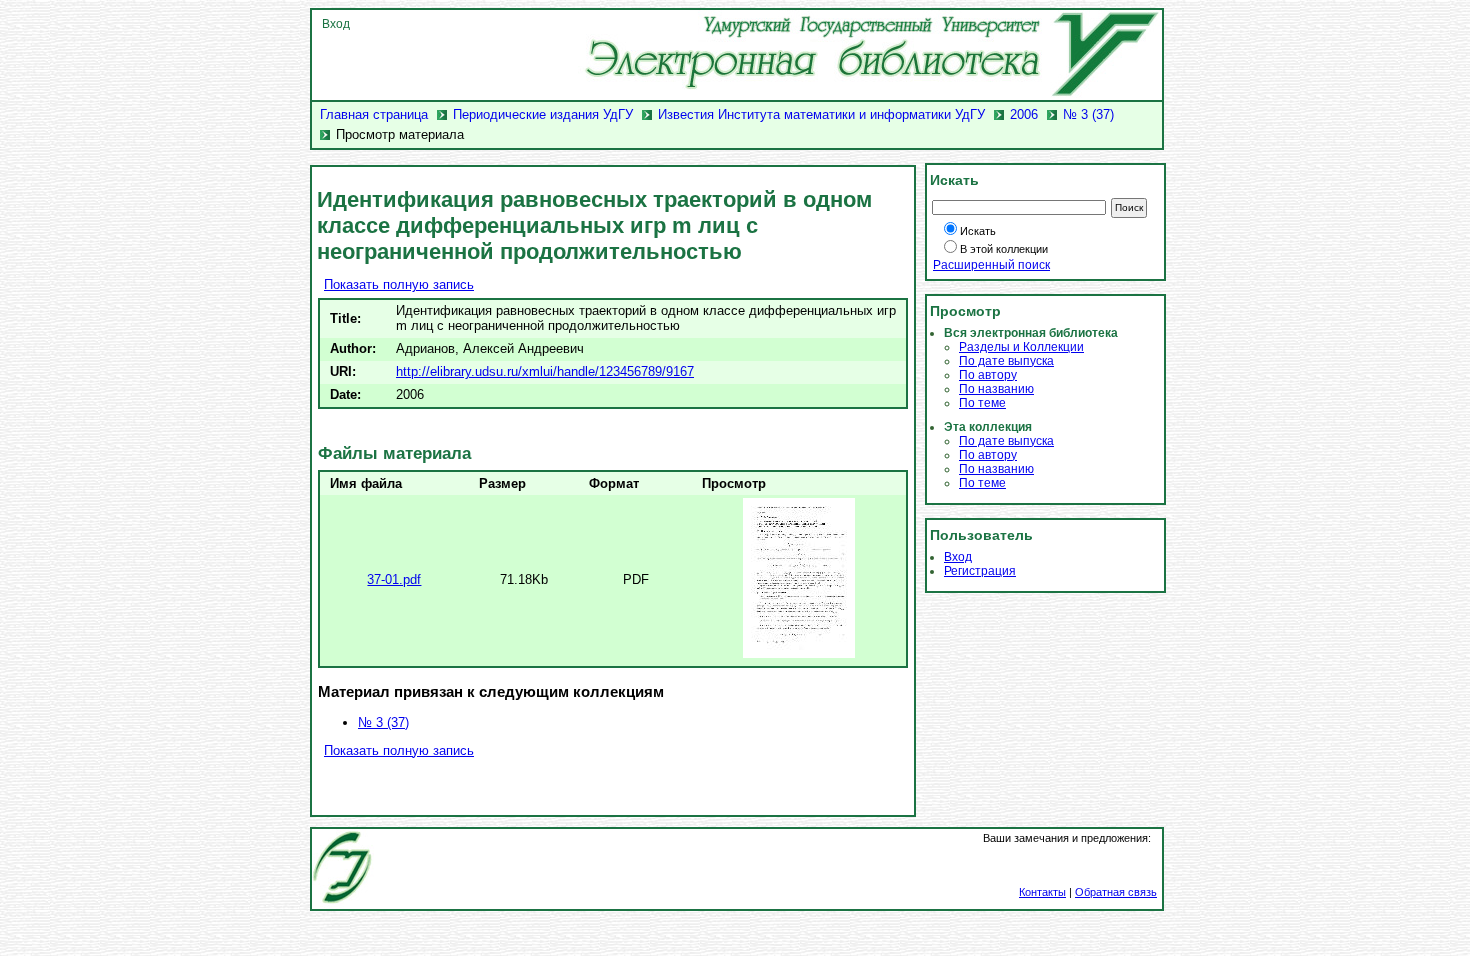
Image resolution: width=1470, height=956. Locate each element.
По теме (982, 403)
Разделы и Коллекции (1021, 347)
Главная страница (374, 114)
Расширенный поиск (991, 265)
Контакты (1042, 892)
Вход (336, 24)
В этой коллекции (1004, 249)
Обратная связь (1116, 892)
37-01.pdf (394, 579)
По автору (988, 375)
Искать (978, 231)
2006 (1024, 114)
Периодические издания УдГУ (543, 114)
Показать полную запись (399, 284)
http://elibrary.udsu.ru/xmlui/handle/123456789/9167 (545, 371)
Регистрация (980, 571)
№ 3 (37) (1088, 114)
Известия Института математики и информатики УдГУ (821, 114)
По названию (996, 389)
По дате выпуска (1006, 361)
